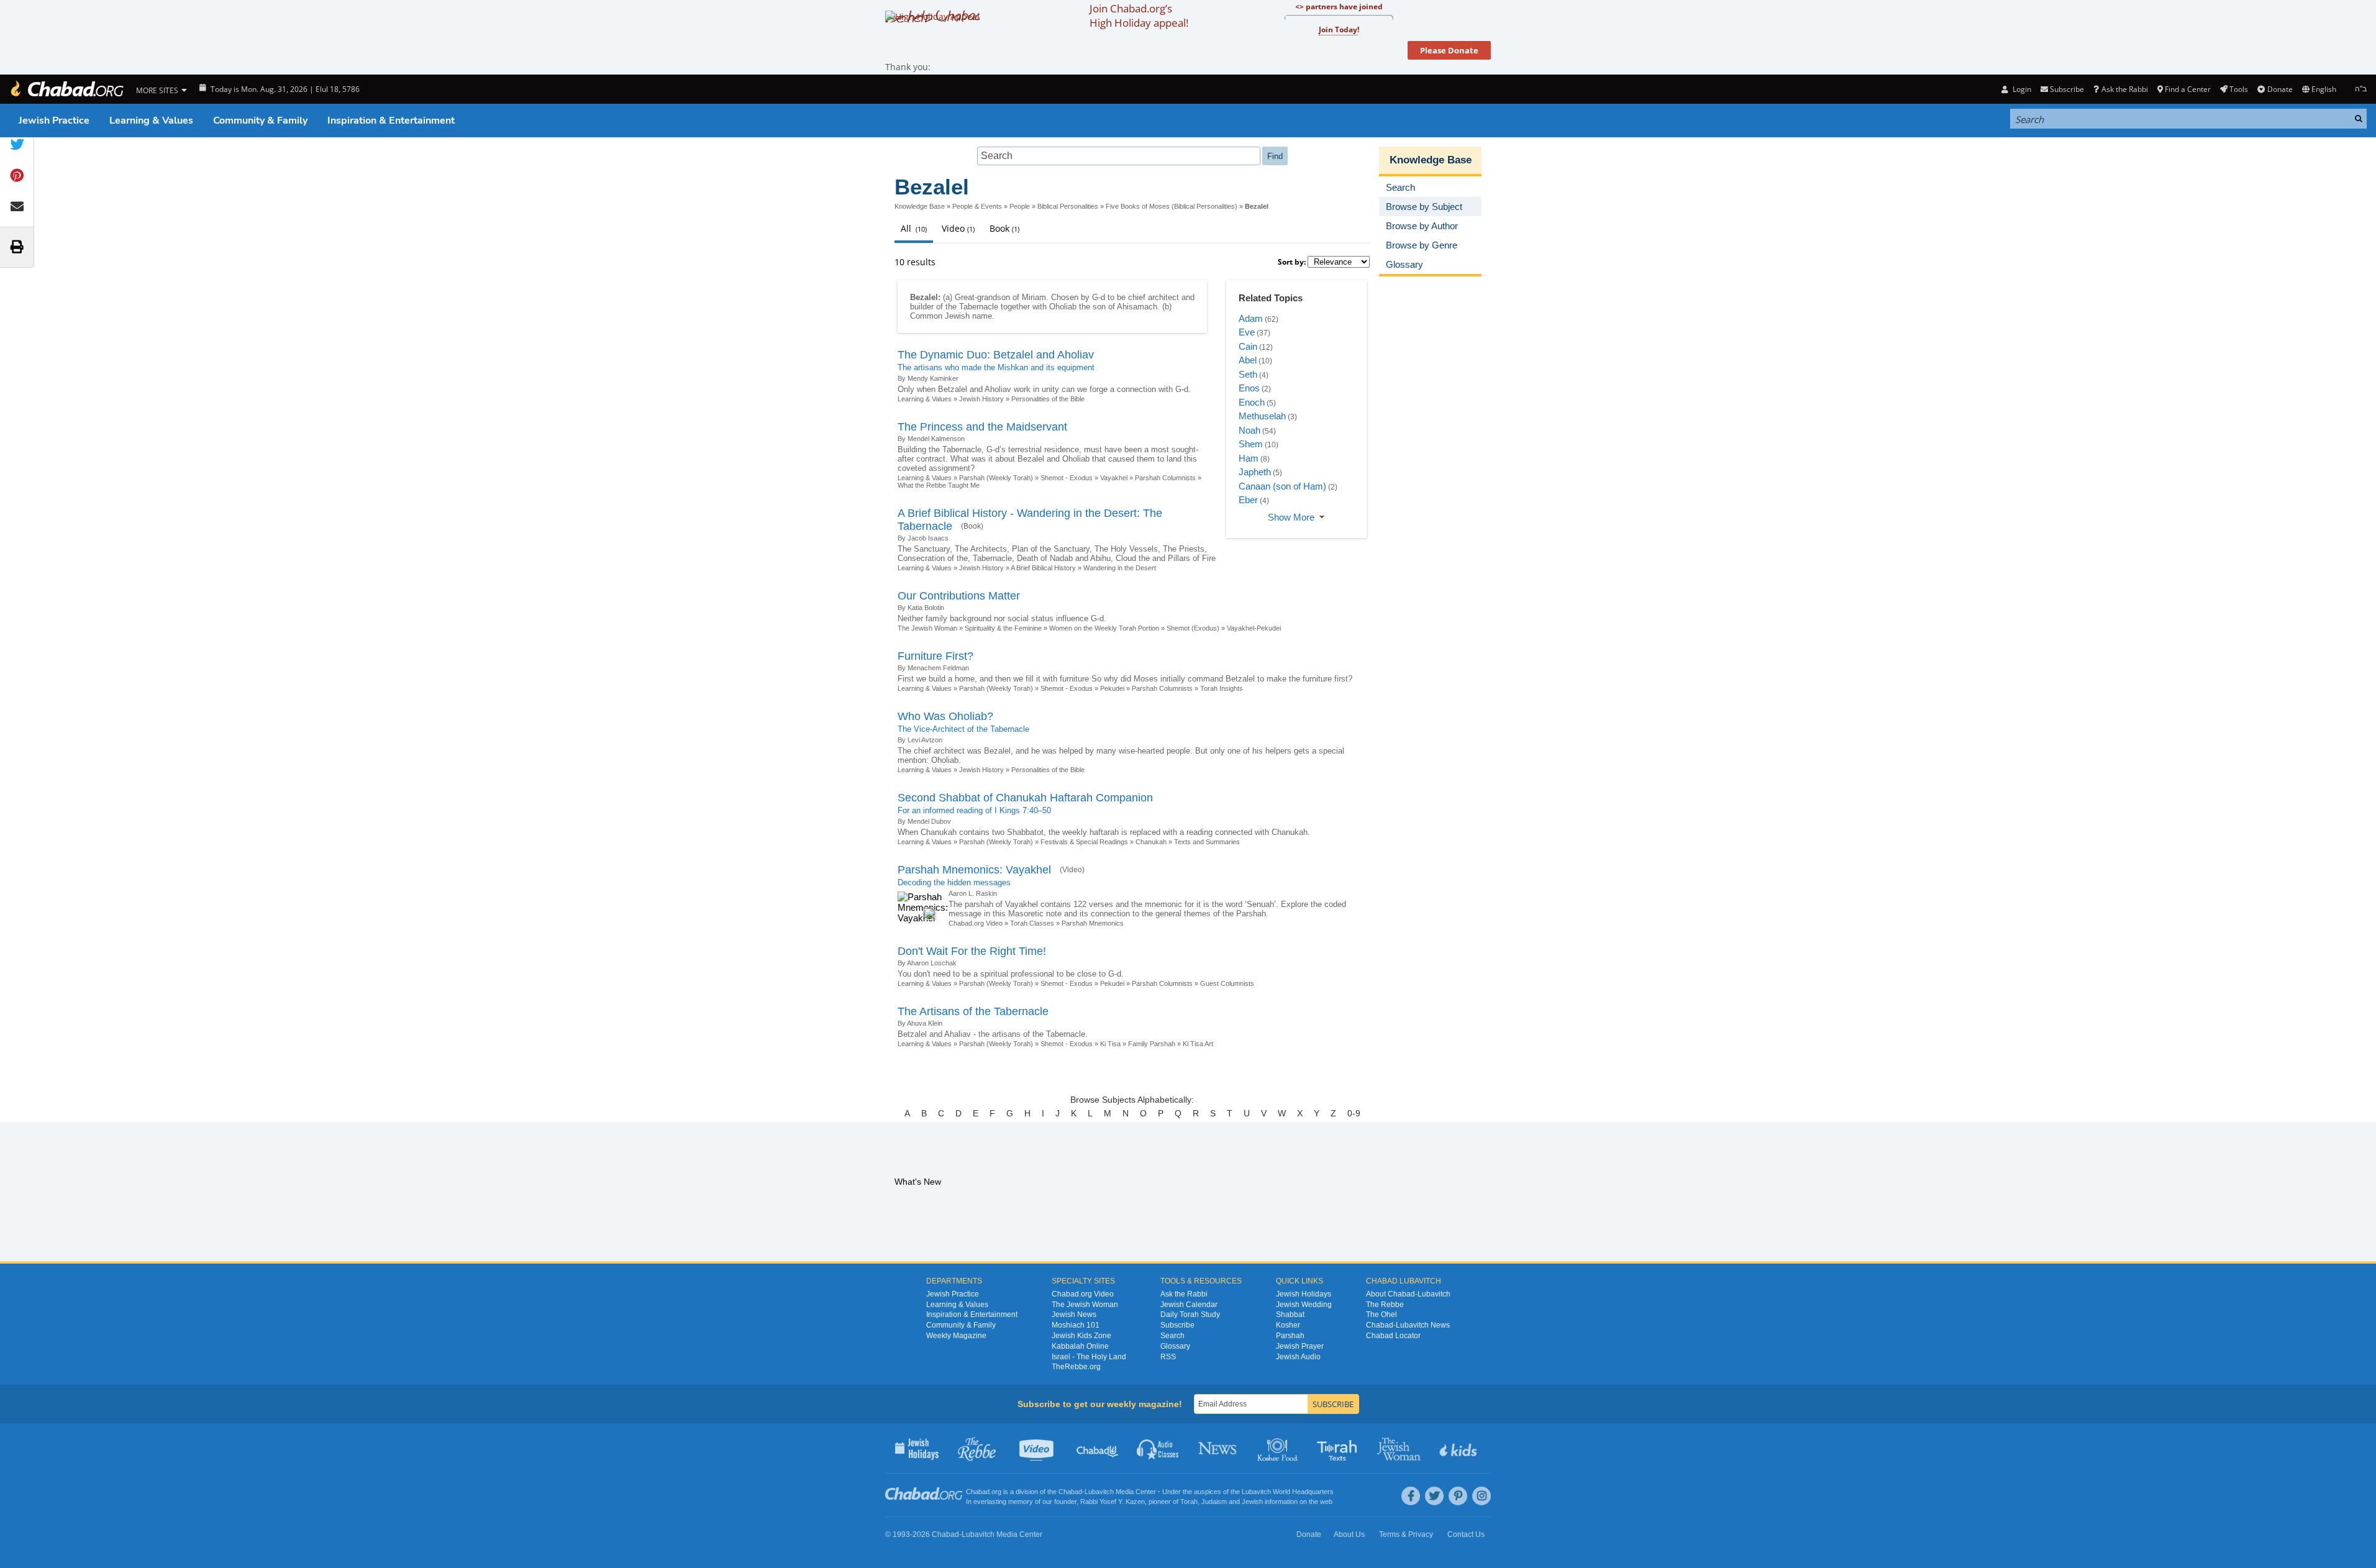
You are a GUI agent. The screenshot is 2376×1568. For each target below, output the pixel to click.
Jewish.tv (1038, 1448)
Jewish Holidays (1304, 1294)
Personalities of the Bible (1048, 399)
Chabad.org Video (976, 923)
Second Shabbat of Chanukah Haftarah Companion (1025, 798)
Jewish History (981, 399)
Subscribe (1177, 1325)
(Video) (1072, 870)
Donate (2280, 89)
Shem (1251, 444)
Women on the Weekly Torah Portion (1104, 628)
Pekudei (1112, 688)
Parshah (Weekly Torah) (996, 478)
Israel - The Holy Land (1089, 1357)
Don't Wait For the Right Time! (972, 951)
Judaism (1214, 1502)
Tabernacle (979, 307)
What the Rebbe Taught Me (939, 485)
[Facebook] (1411, 1496)
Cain (1248, 346)
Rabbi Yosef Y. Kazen (1113, 1502)
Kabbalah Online (1080, 1346)
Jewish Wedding (1304, 1305)
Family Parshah (1152, 1044)
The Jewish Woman (927, 628)
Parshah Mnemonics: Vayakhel (974, 870)
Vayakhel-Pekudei (1254, 628)
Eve (1247, 332)
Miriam (1034, 297)
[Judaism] (66, 89)
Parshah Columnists (1165, 478)
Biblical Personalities (1068, 206)
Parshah (1290, 1336)
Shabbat (1290, 1315)
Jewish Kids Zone (1081, 1336)
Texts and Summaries (1207, 842)
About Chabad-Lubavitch (1408, 1294)
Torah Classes (1032, 923)
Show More (1291, 517)
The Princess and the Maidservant (982, 427)
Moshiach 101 (1076, 1325)
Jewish (1252, 1502)
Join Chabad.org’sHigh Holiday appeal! (1139, 16)
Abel (1248, 360)
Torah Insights (1222, 688)
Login (2021, 89)
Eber (1248, 500)
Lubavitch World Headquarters (1288, 1492)
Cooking (1279, 1448)
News (1218, 1448)
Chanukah (1151, 842)
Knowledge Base (920, 206)
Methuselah (1262, 416)
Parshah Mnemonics (1093, 923)
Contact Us (1466, 1534)
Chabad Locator (1393, 1336)
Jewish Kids (1459, 1448)
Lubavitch (1099, 1492)
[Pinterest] (1458, 1496)
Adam (1251, 318)
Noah (1249, 430)
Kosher (1288, 1325)
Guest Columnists (1227, 983)
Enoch (1252, 402)
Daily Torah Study (1190, 1315)
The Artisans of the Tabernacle (973, 1011)
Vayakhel (1114, 478)
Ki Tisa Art (1198, 1044)
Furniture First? (935, 656)
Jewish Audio (1298, 1357)
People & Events (977, 206)
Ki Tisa (1110, 1044)
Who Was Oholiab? (945, 716)
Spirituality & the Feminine (1003, 628)
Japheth (1255, 472)
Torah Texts (1339, 1448)
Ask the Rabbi (2124, 89)
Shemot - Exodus (1067, 478)
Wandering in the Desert (1120, 568)
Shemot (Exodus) (1193, 628)
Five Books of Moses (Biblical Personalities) (1172, 206)
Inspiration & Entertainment (391, 121)
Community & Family (260, 121)
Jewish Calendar (1189, 1305)
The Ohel (1381, 1315)
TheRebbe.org (1076, 1367)
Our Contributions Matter (959, 596)
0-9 (1354, 1113)
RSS (1168, 1357)
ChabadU (1098, 1448)
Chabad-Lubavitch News (1408, 1325)
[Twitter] (1434, 1496)
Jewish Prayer (1300, 1346)
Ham (1249, 458)
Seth (1248, 374)
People (1020, 206)
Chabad (1070, 1492)
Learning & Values (151, 121)
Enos (1249, 388)
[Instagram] (1482, 1496)
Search (1172, 1336)
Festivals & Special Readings (1084, 842)
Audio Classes (1158, 1448)
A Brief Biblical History (1043, 568)
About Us (1349, 1534)
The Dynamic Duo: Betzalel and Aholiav (996, 355)
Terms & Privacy (1406, 1534)
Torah (1189, 1502)
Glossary (1175, 1346)
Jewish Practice (54, 121)
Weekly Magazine (956, 1336)
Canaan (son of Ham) (1282, 486)
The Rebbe (1385, 1305)
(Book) (972, 526)
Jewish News (1074, 1315)
